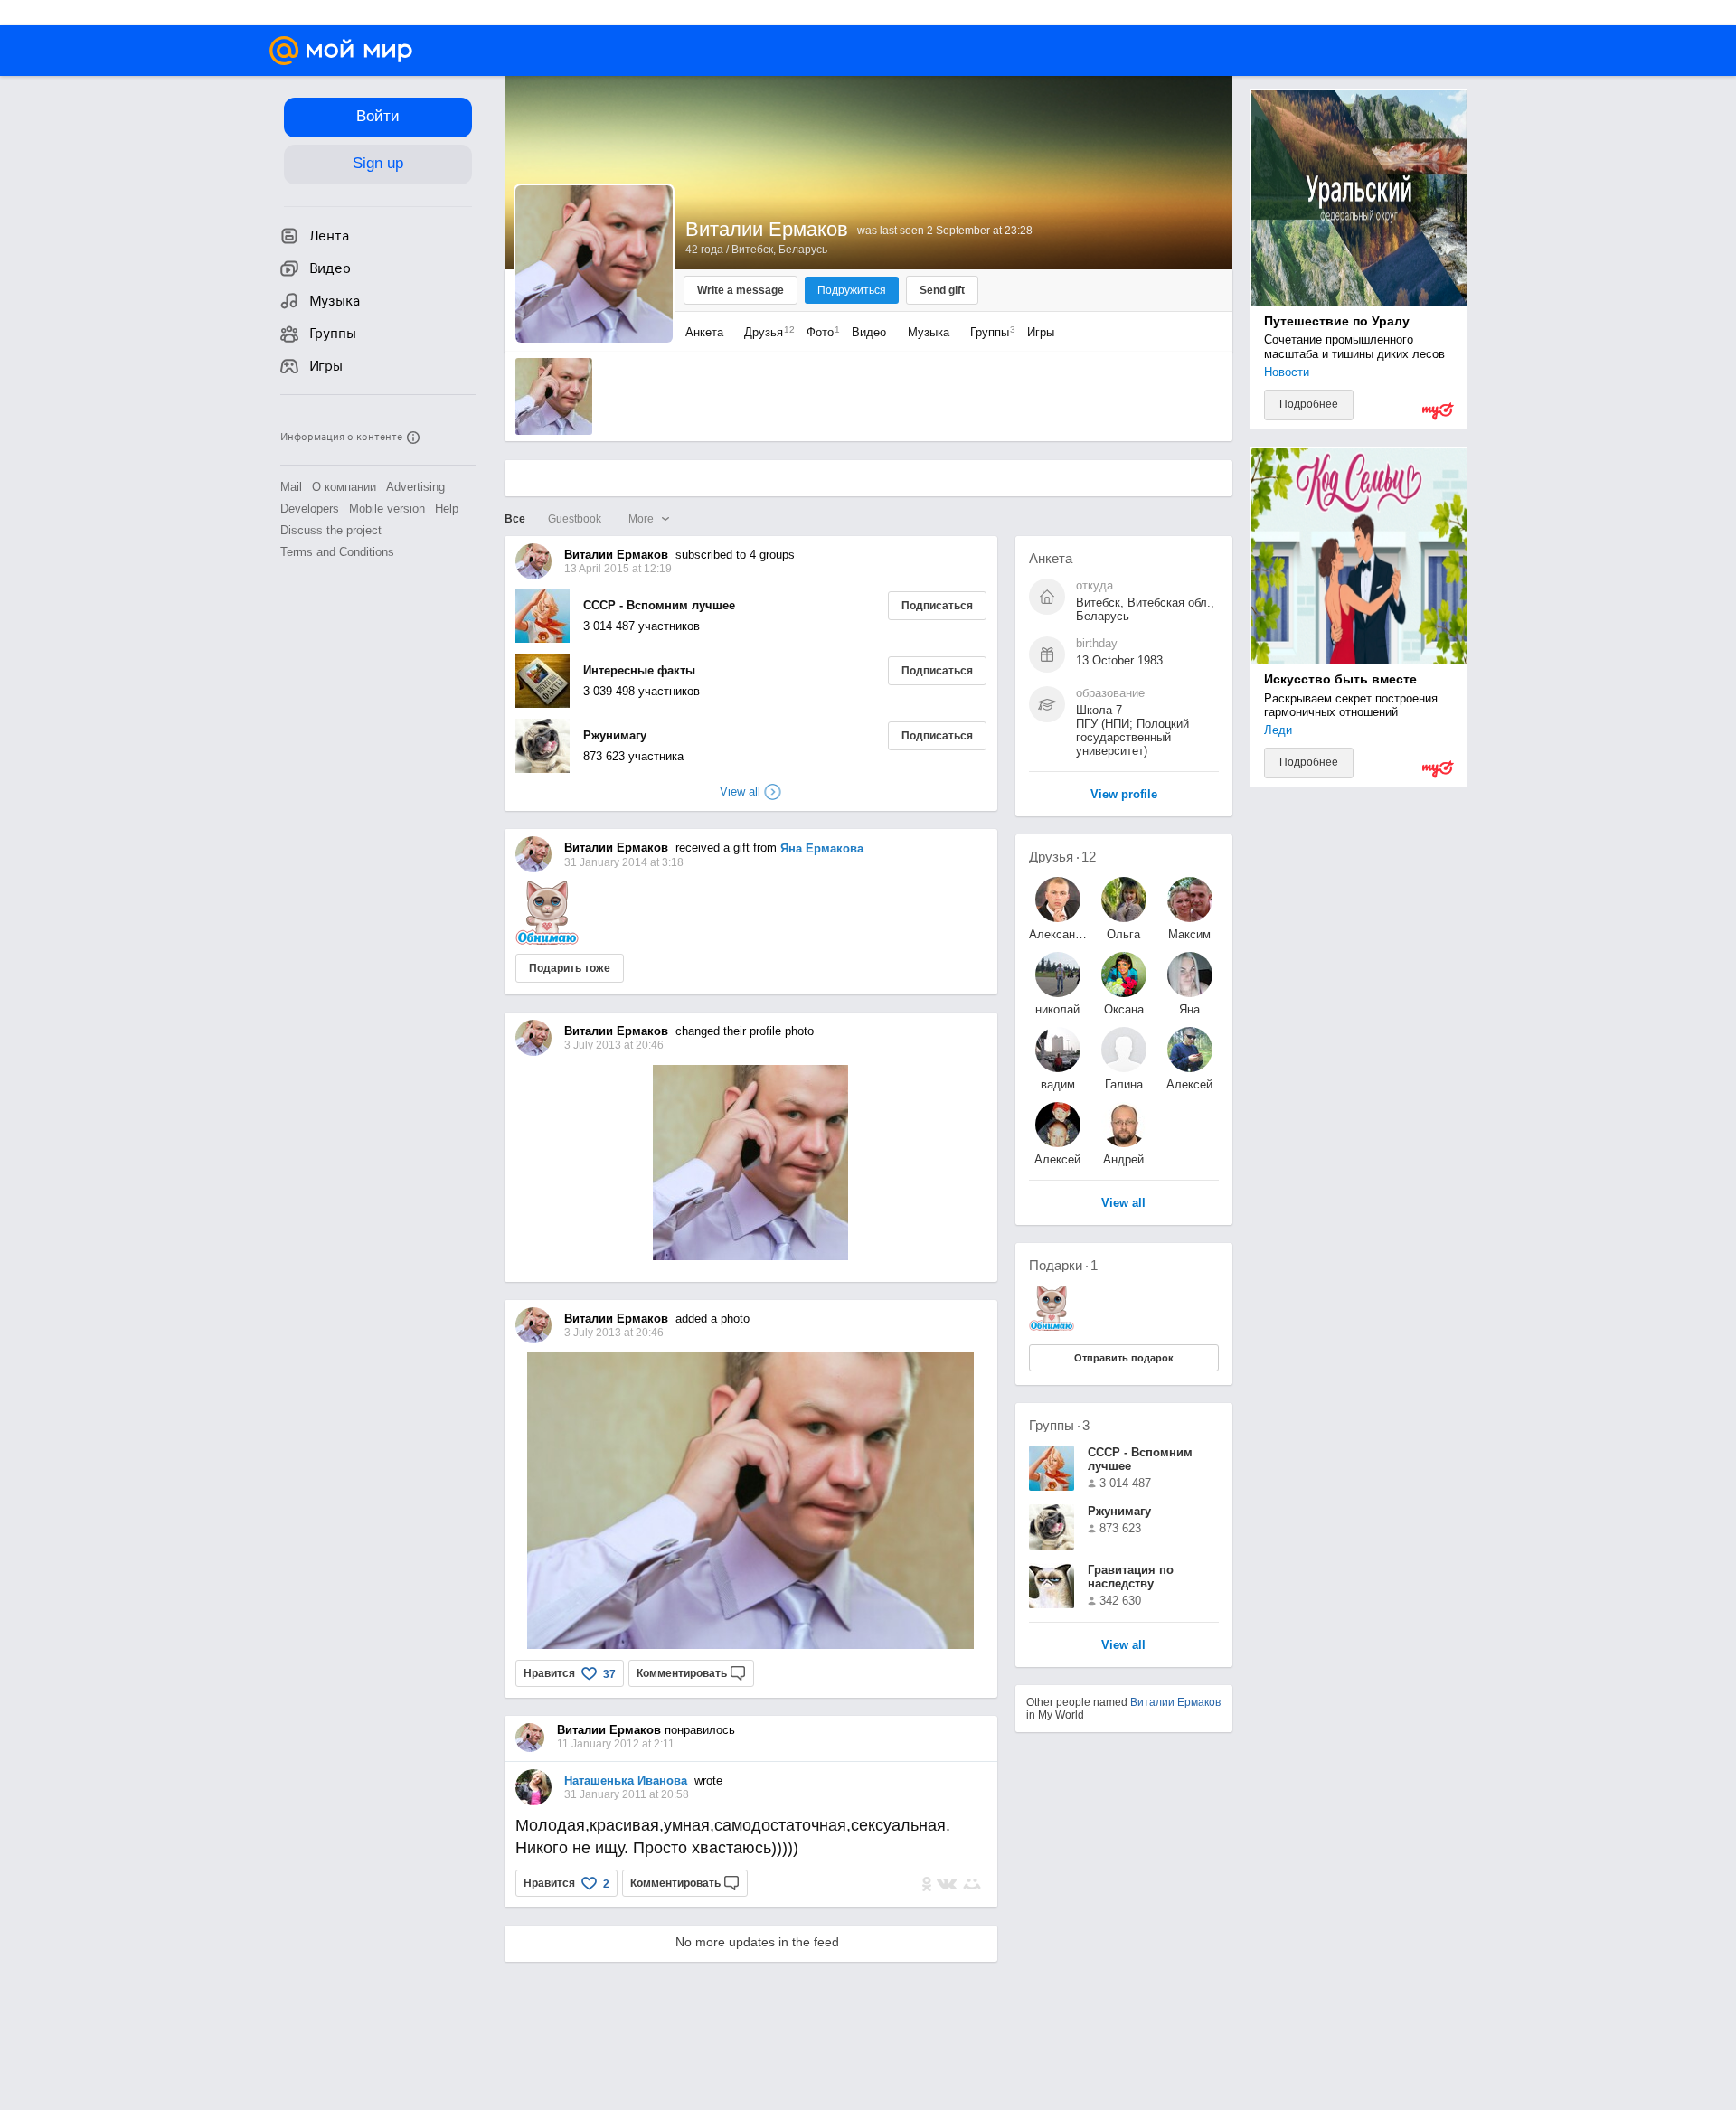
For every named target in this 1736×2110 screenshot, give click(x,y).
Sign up (378, 163)
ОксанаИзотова (1123, 1009)
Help (447, 509)
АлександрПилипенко (1058, 934)
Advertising (415, 487)
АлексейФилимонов (1190, 1084)
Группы (988, 332)
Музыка (929, 332)
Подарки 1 (1063, 1265)
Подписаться (937, 606)
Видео (871, 332)
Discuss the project (331, 530)
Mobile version (387, 509)
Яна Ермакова (822, 848)
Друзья (765, 332)
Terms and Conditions (337, 552)
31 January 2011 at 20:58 (627, 1794)
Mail (291, 487)
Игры (1041, 332)
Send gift (942, 290)
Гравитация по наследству (1131, 1577)
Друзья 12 (1062, 857)
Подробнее (1309, 404)
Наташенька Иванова (626, 1780)
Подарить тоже (570, 968)
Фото (819, 332)
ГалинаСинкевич (1123, 1084)
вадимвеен (1058, 1084)
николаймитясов (1058, 1009)
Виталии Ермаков (1175, 1702)
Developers (310, 509)
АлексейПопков (1057, 1159)
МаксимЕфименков (1190, 934)
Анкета (704, 332)
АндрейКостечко (1123, 1159)
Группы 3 (1059, 1425)
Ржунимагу (615, 735)
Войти (378, 116)
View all (1123, 1646)
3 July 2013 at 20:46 (614, 1333)
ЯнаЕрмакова (1189, 1009)
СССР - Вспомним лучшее (659, 605)
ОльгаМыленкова (1124, 934)
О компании (344, 487)
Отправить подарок (1124, 1358)
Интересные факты (639, 670)
